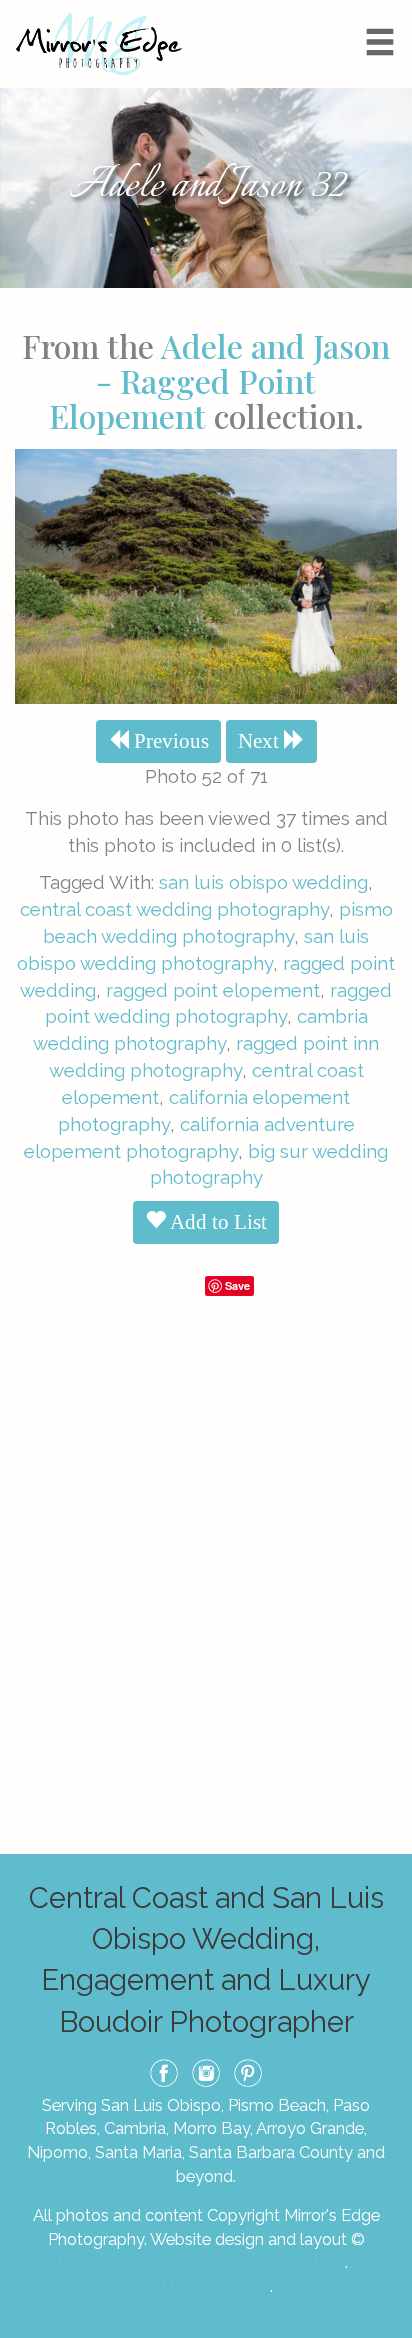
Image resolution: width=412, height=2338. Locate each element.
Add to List (216, 1222)
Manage (385, 10)
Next (261, 741)
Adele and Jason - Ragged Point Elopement (220, 380)
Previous (169, 741)
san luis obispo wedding (263, 882)
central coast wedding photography (174, 909)
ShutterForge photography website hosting (185, 2262)
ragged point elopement (213, 990)
